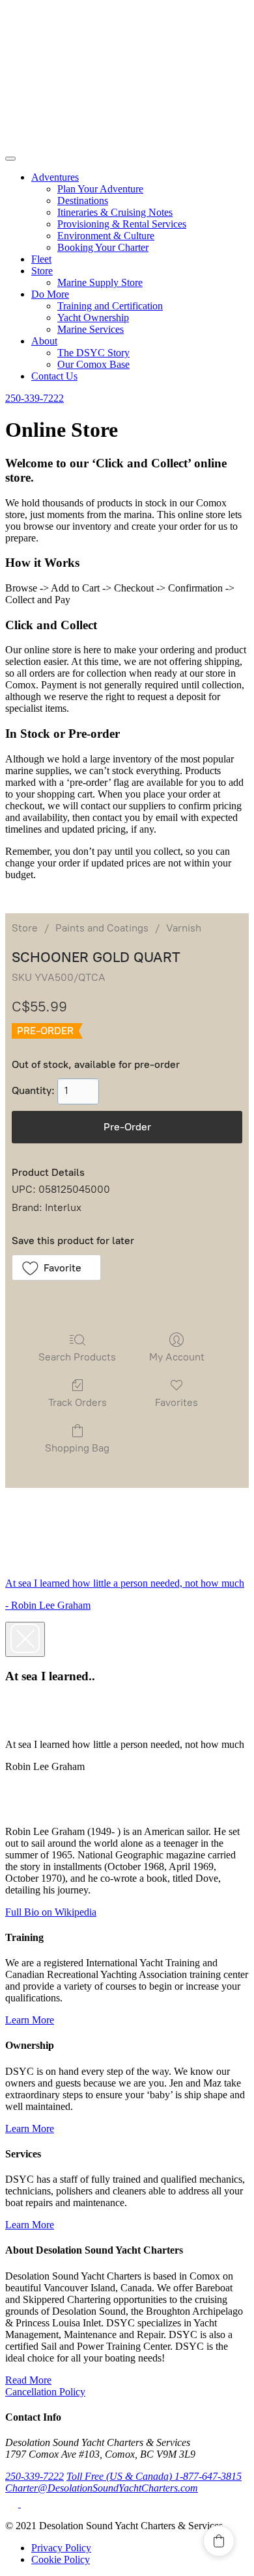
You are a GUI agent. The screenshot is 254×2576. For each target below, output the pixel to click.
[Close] (25, 1639)
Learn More (30, 2020)
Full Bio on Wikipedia (51, 1912)
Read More (28, 2380)
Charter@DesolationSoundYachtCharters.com (102, 2488)
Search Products (77, 1357)
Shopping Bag (77, 1448)
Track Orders (78, 1402)
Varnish (184, 928)
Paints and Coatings (102, 928)
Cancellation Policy (45, 2392)
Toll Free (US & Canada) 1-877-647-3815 (154, 2476)
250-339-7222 (35, 398)
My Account (177, 1357)
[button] (56, 1268)
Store (25, 928)
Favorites (176, 1402)
